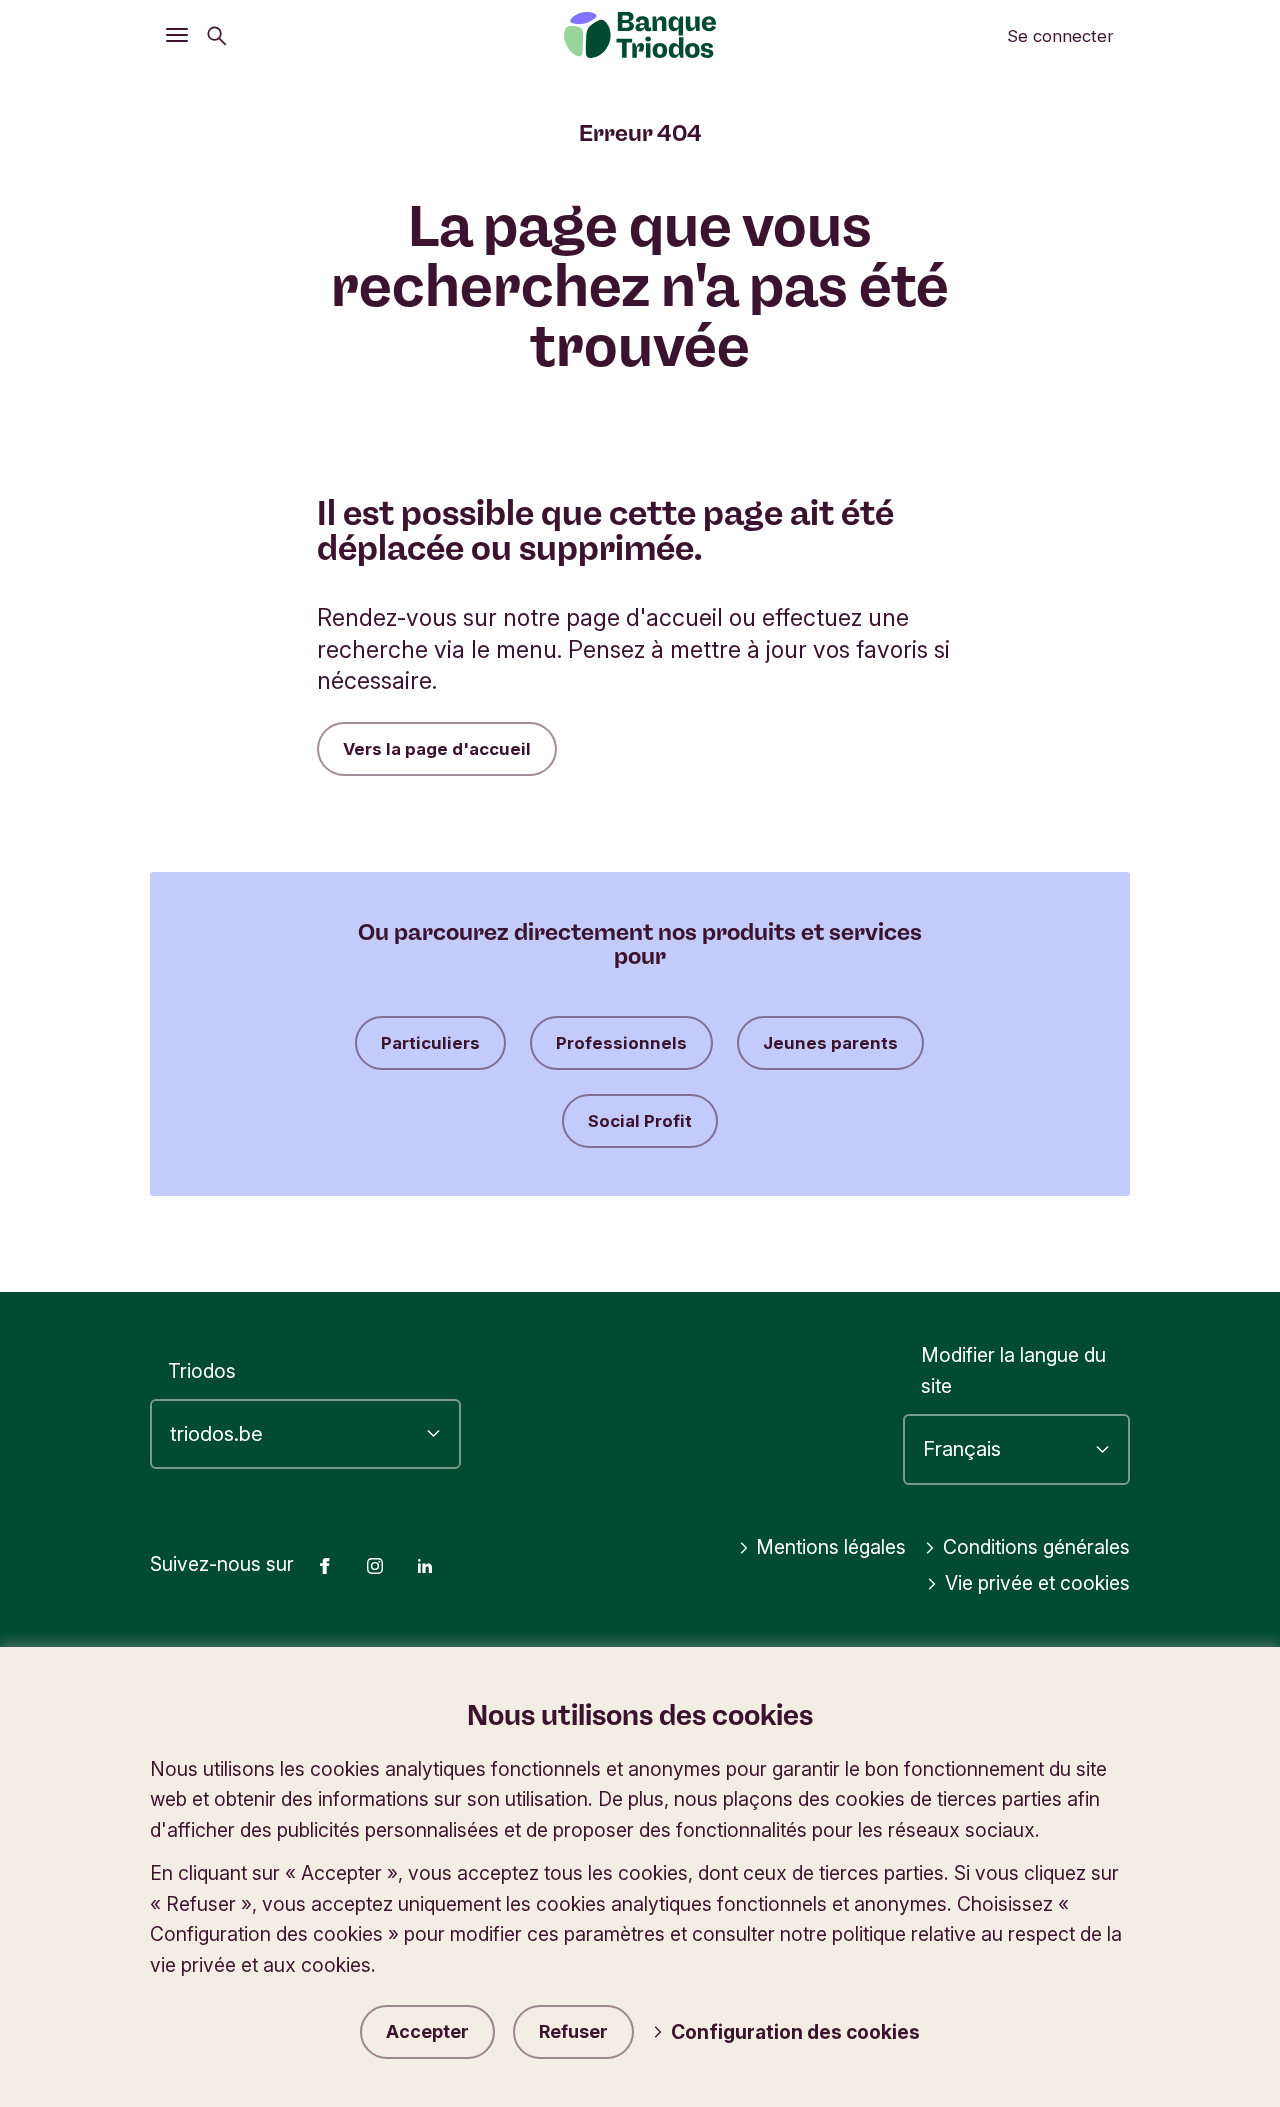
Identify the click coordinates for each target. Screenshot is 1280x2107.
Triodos (202, 1371)
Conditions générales (1036, 1547)
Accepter (427, 2031)
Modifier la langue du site (1013, 1370)
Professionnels (621, 1043)
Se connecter (1060, 36)
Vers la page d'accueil (437, 749)
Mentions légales (831, 1547)
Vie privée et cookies (1037, 1583)
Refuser (573, 2031)
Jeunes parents (830, 1043)
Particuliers (430, 1043)
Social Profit (640, 1121)
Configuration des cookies (795, 2032)
